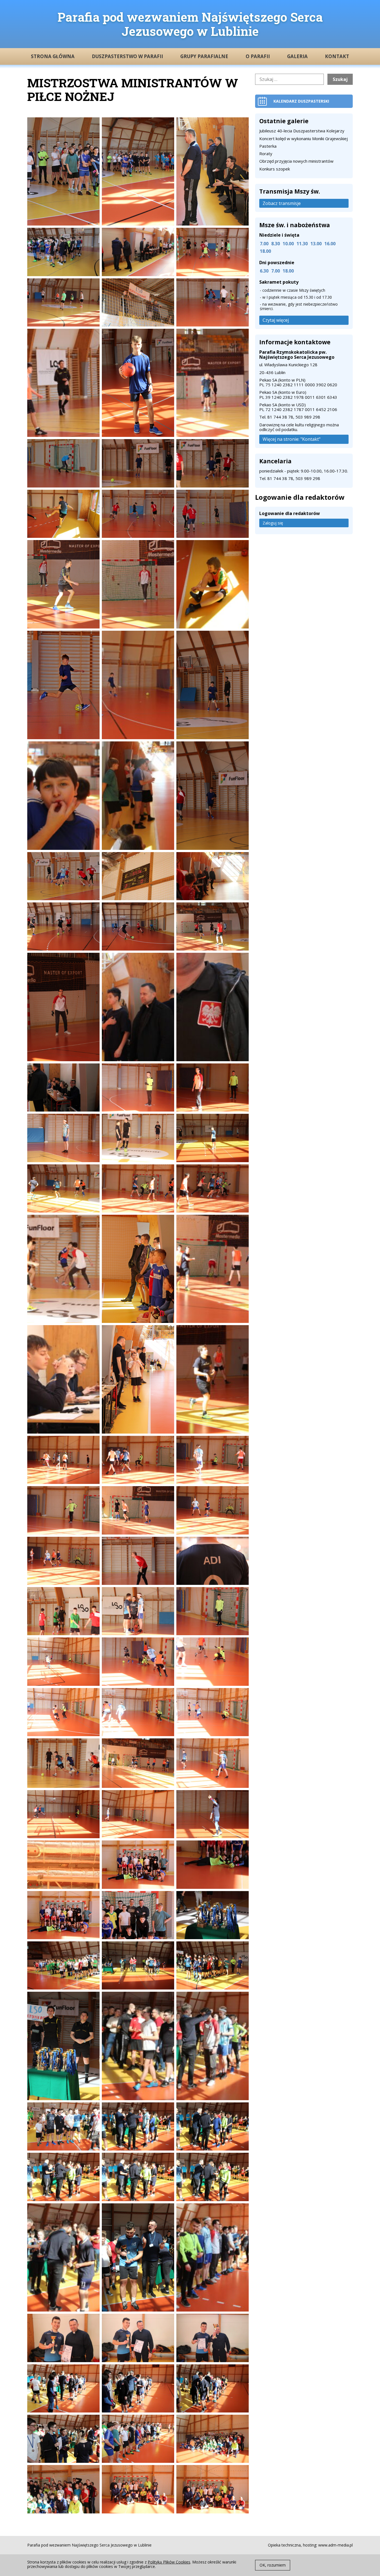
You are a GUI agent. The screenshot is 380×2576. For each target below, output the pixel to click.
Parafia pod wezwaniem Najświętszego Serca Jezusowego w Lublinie (190, 24)
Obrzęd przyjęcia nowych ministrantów (296, 161)
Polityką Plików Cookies (169, 2562)
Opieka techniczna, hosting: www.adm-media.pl (310, 2545)
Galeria (297, 56)
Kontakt (337, 56)
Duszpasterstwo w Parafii (127, 56)
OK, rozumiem (273, 2565)
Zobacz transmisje (282, 203)
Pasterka (268, 146)
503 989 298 (308, 417)
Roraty (266, 154)
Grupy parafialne (204, 56)
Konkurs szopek (275, 169)
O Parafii (258, 56)
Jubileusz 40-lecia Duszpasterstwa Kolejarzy (302, 131)
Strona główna (53, 56)
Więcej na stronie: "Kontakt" (292, 439)
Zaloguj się (273, 523)
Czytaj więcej (276, 320)
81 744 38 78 (280, 417)
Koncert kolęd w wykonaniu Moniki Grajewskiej (303, 138)
